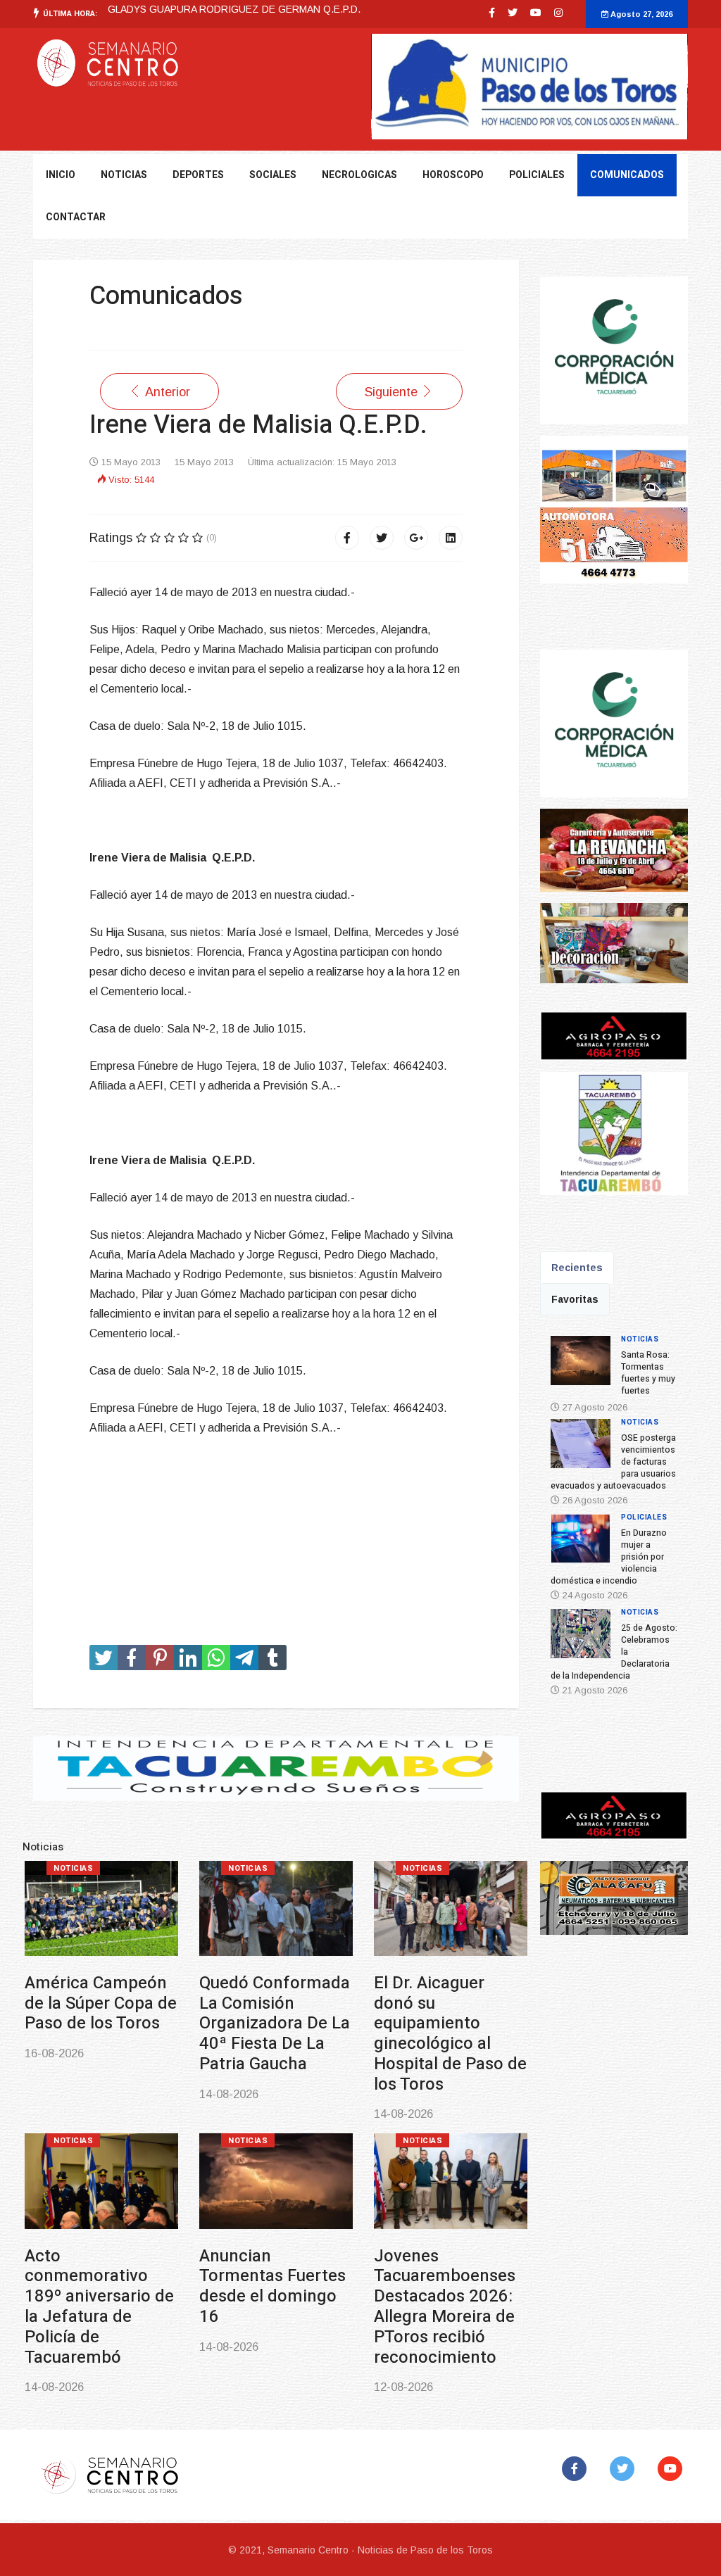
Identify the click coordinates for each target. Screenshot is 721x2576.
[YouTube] (673, 2469)
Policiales (537, 175)
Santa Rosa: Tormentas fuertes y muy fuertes (648, 1373)
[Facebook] (347, 538)
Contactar (76, 217)
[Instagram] (558, 13)
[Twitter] (382, 538)
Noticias (73, 1868)
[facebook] (492, 13)
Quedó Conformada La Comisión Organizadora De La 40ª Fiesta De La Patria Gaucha (275, 2023)
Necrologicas (359, 175)
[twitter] (513, 13)
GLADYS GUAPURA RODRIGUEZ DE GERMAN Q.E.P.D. (234, 9)
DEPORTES (198, 175)
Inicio (61, 175)
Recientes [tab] (577, 1268)
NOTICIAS (124, 175)
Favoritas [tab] (575, 1299)
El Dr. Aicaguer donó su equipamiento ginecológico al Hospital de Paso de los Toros (450, 2034)
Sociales (273, 175)
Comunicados (627, 175)
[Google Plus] (416, 538)
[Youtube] (536, 13)
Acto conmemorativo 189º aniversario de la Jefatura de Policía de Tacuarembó (99, 2307)
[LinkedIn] (451, 538)
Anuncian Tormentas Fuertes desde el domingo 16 (272, 2286)
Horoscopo (453, 175)
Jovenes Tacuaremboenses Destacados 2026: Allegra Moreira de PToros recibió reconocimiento (445, 2307)
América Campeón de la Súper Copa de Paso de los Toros (101, 2003)
